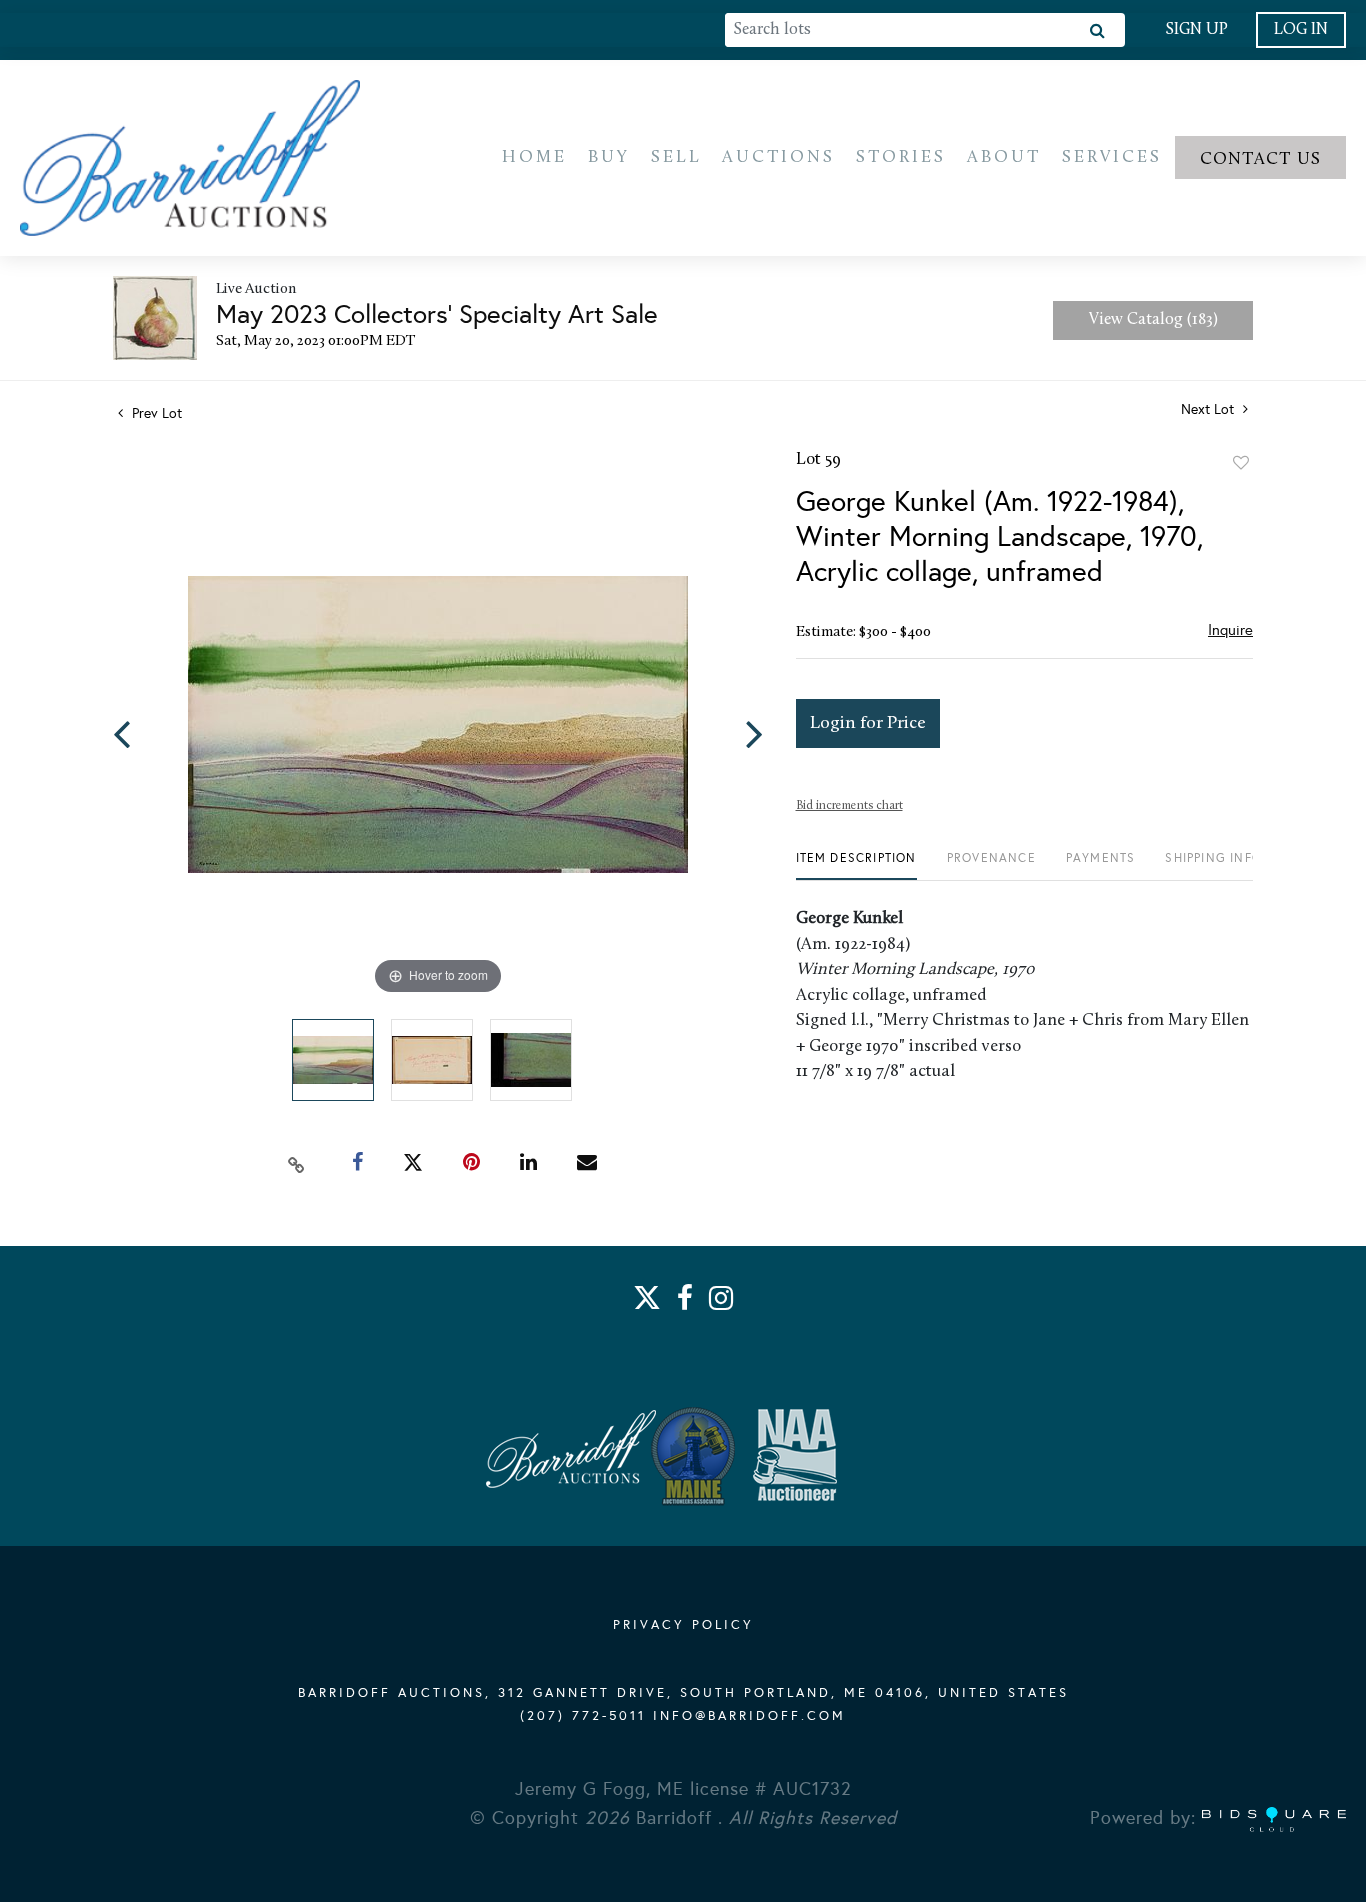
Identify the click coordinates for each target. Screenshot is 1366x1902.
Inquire (1230, 630)
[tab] (856, 865)
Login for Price (868, 723)
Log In (1301, 30)
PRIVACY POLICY (683, 1625)
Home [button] (534, 157)
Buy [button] (609, 157)
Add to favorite (1241, 463)
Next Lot (1209, 409)
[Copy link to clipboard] (297, 1163)
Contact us (1261, 159)
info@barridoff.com (749, 1716)
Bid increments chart (849, 806)
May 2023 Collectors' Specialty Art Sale (437, 314)
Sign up (1196, 30)
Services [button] (1112, 157)
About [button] (1004, 157)
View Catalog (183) (1153, 320)
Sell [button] (676, 157)
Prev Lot (155, 413)
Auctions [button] (778, 157)
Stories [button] (901, 157)
